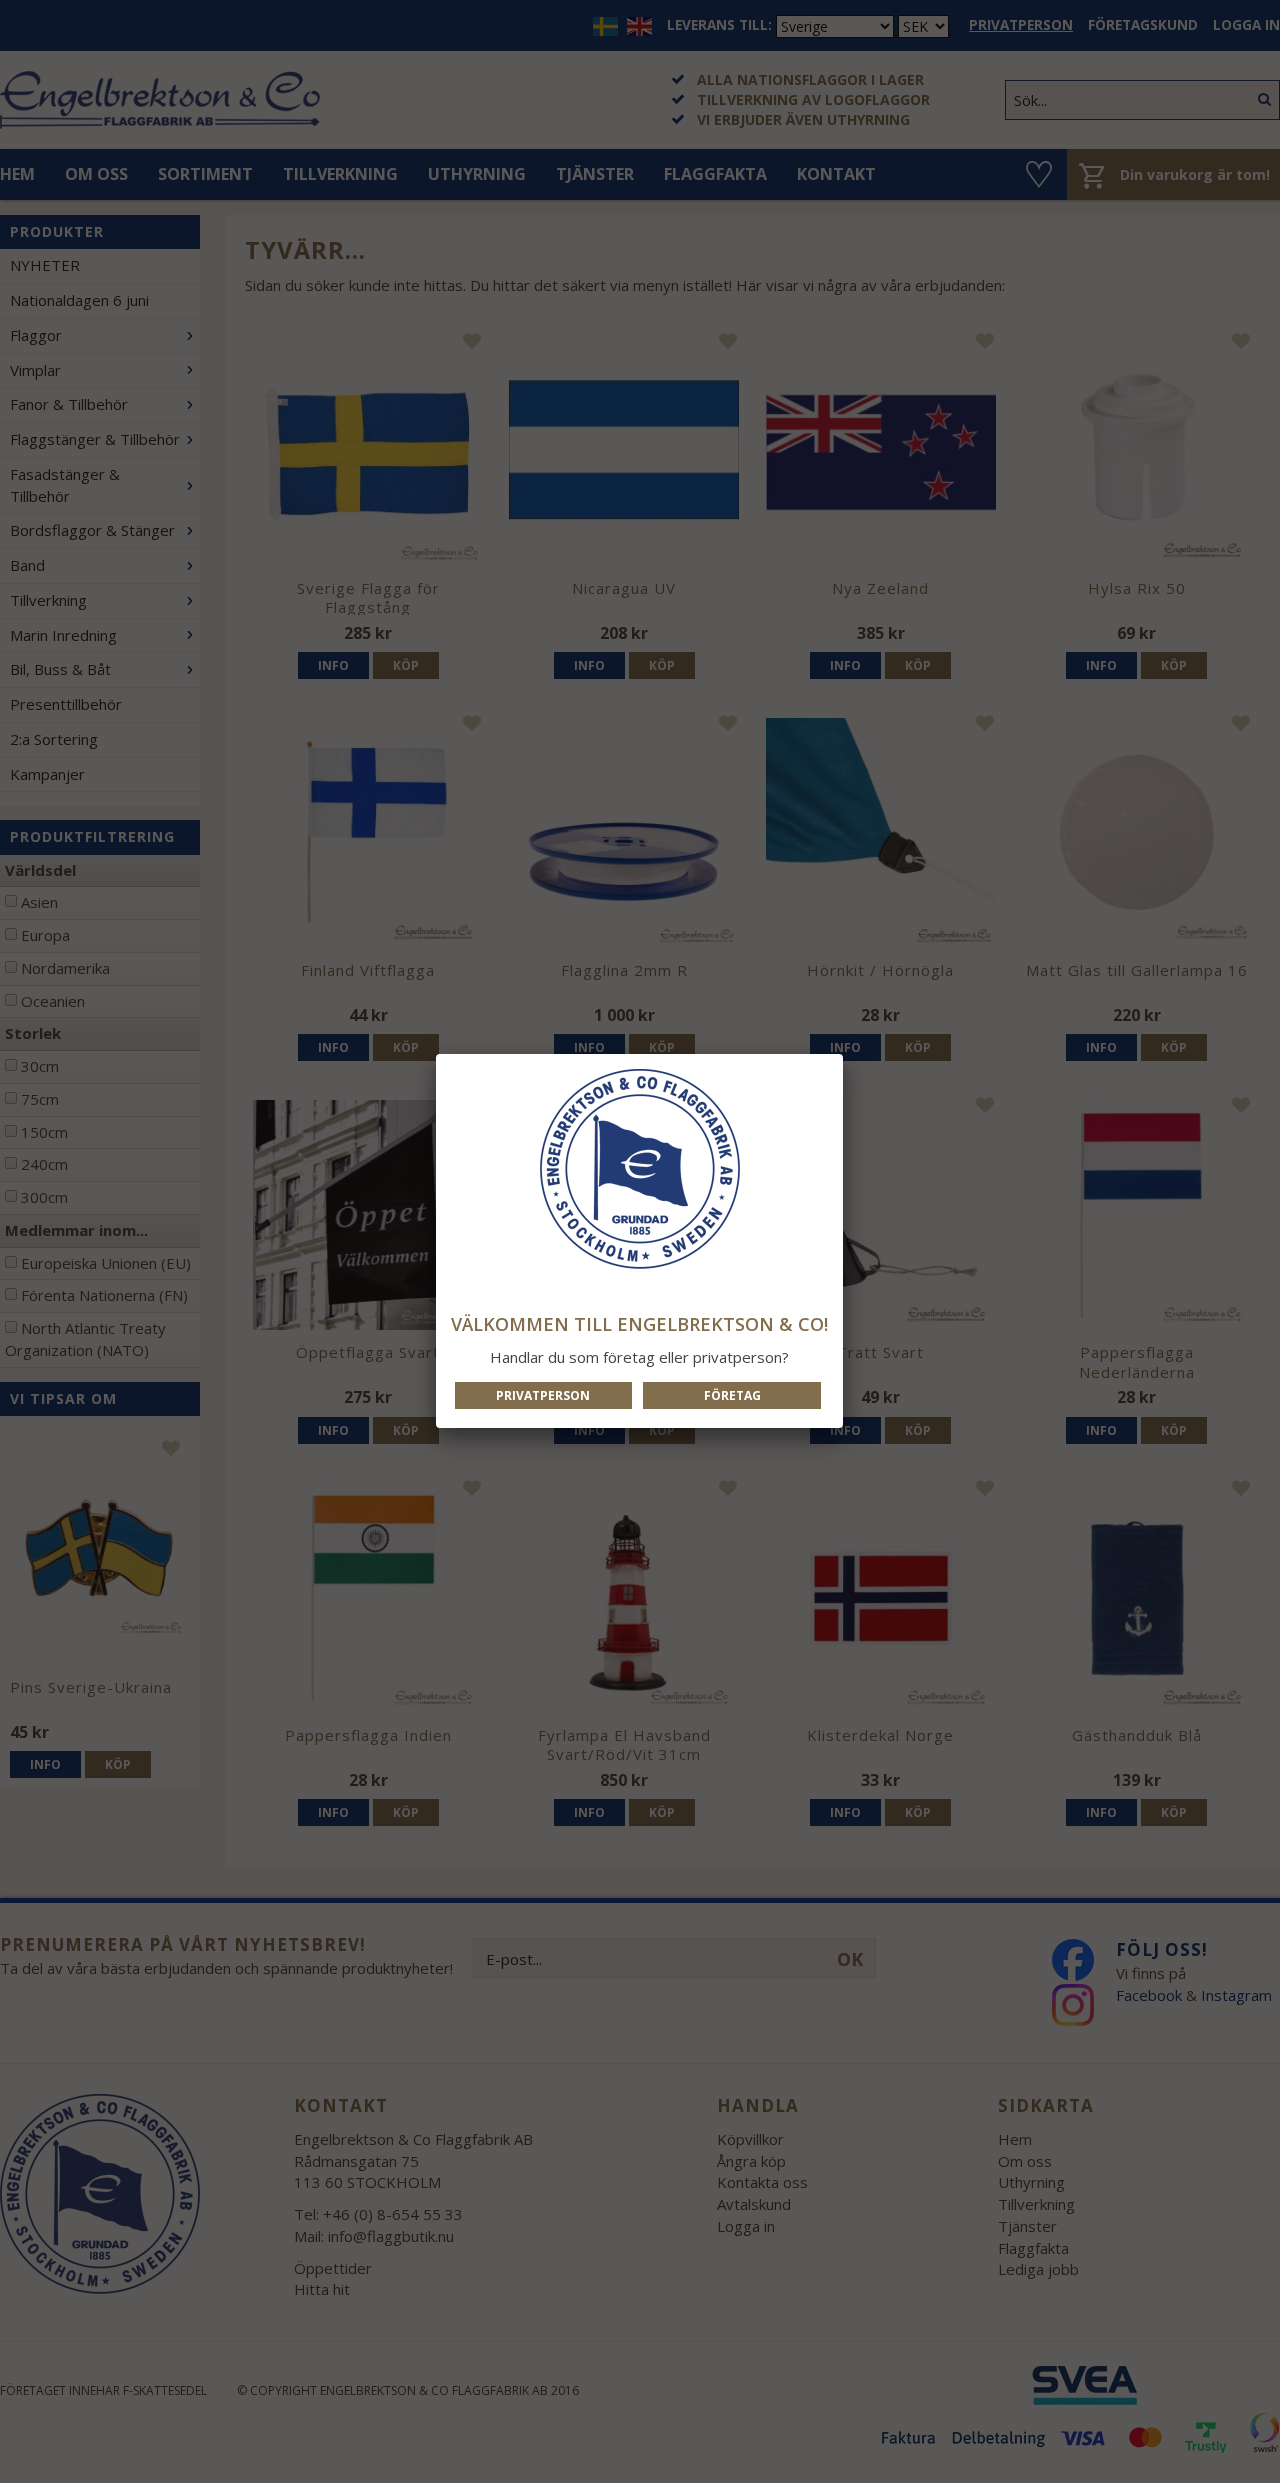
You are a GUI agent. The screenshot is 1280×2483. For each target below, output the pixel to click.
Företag (732, 1395)
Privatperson (543, 1395)
